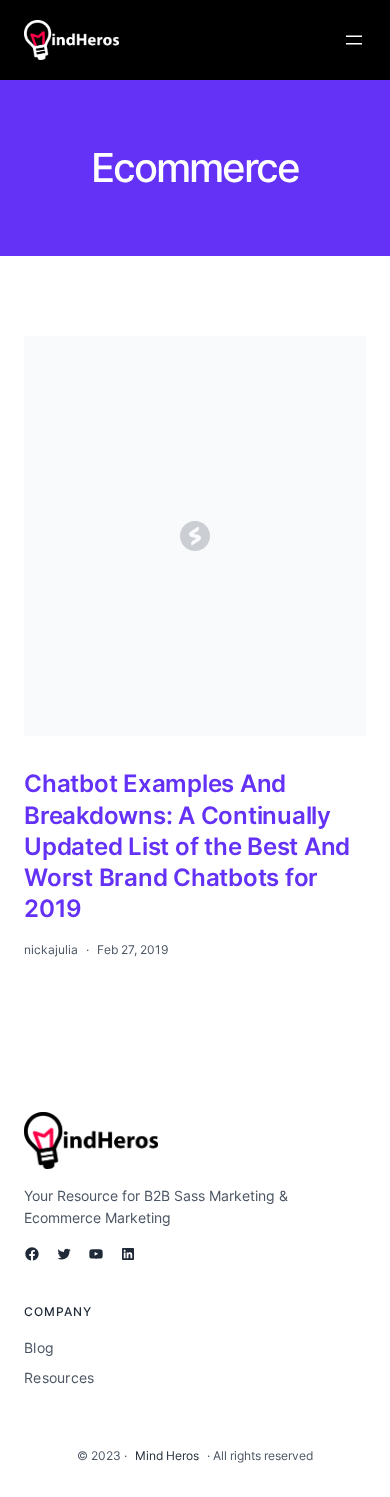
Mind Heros (167, 1455)
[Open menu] (354, 40)
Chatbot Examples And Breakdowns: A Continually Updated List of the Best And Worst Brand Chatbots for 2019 (187, 846)
